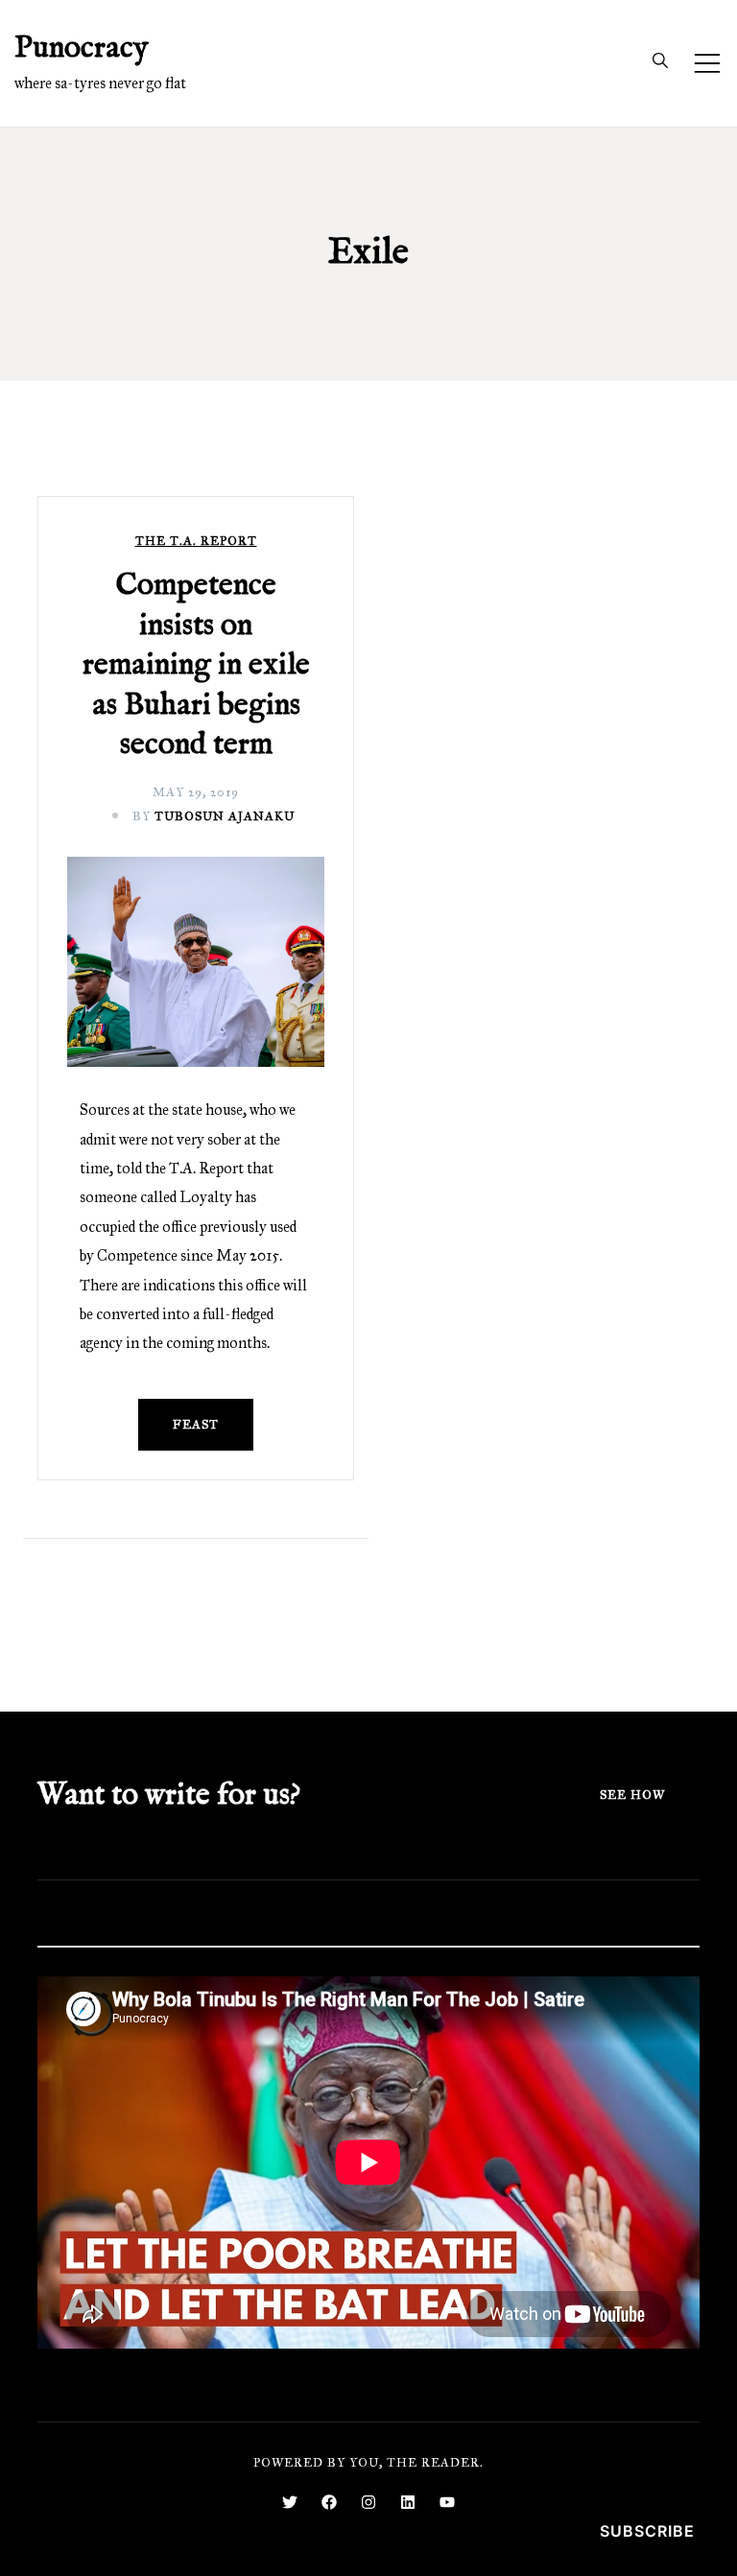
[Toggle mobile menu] (707, 63)
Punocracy (82, 48)
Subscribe (647, 2531)
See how (632, 1795)
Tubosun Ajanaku (225, 816)
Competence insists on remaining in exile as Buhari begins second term (196, 665)
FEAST (196, 1425)
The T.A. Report (196, 542)
